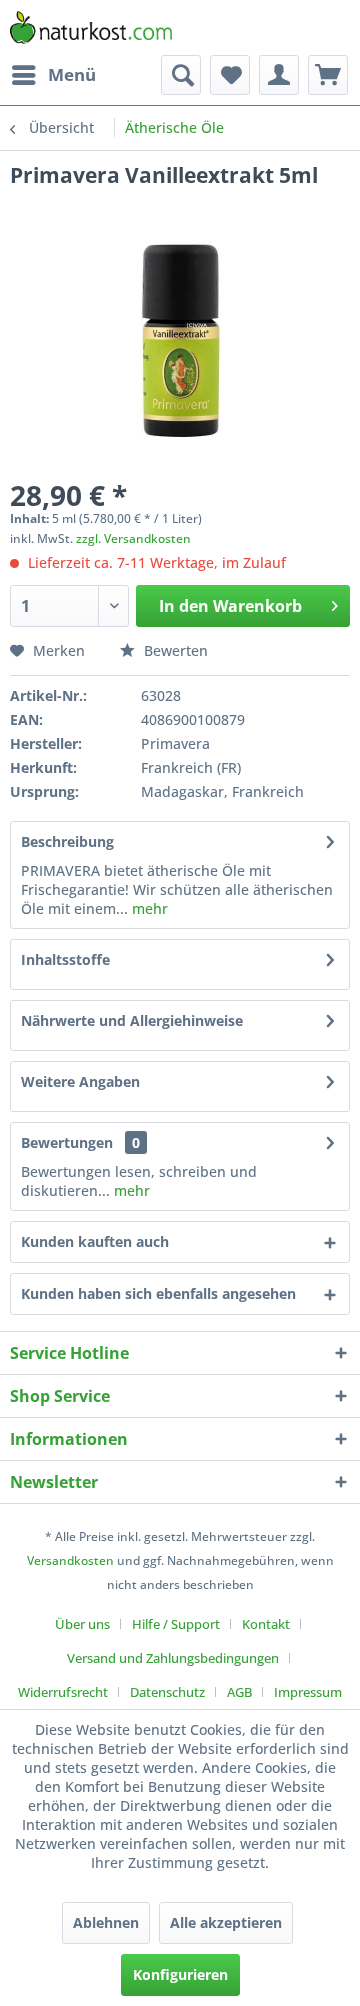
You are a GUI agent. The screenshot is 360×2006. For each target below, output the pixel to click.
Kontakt (266, 1624)
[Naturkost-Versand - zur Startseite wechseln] (91, 27)
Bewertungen (67, 1142)
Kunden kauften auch (95, 1241)
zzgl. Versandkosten (133, 538)
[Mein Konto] (279, 75)
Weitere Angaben (80, 1081)
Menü (72, 74)
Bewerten (174, 650)
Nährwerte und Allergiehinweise (132, 1020)
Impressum (308, 1692)
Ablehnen (106, 1922)
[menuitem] (53, 75)
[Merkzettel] (230, 75)
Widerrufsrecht (63, 1692)
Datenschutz (167, 1692)
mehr (148, 908)
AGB (239, 1692)
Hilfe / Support (176, 1624)
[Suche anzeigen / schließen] (181, 75)
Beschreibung (67, 841)
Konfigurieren (180, 1974)
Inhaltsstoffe (65, 959)
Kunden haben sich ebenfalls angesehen (158, 1293)
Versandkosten (70, 1560)
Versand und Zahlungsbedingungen (173, 1658)
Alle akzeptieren (226, 1922)
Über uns (82, 1624)
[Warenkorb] (328, 75)
